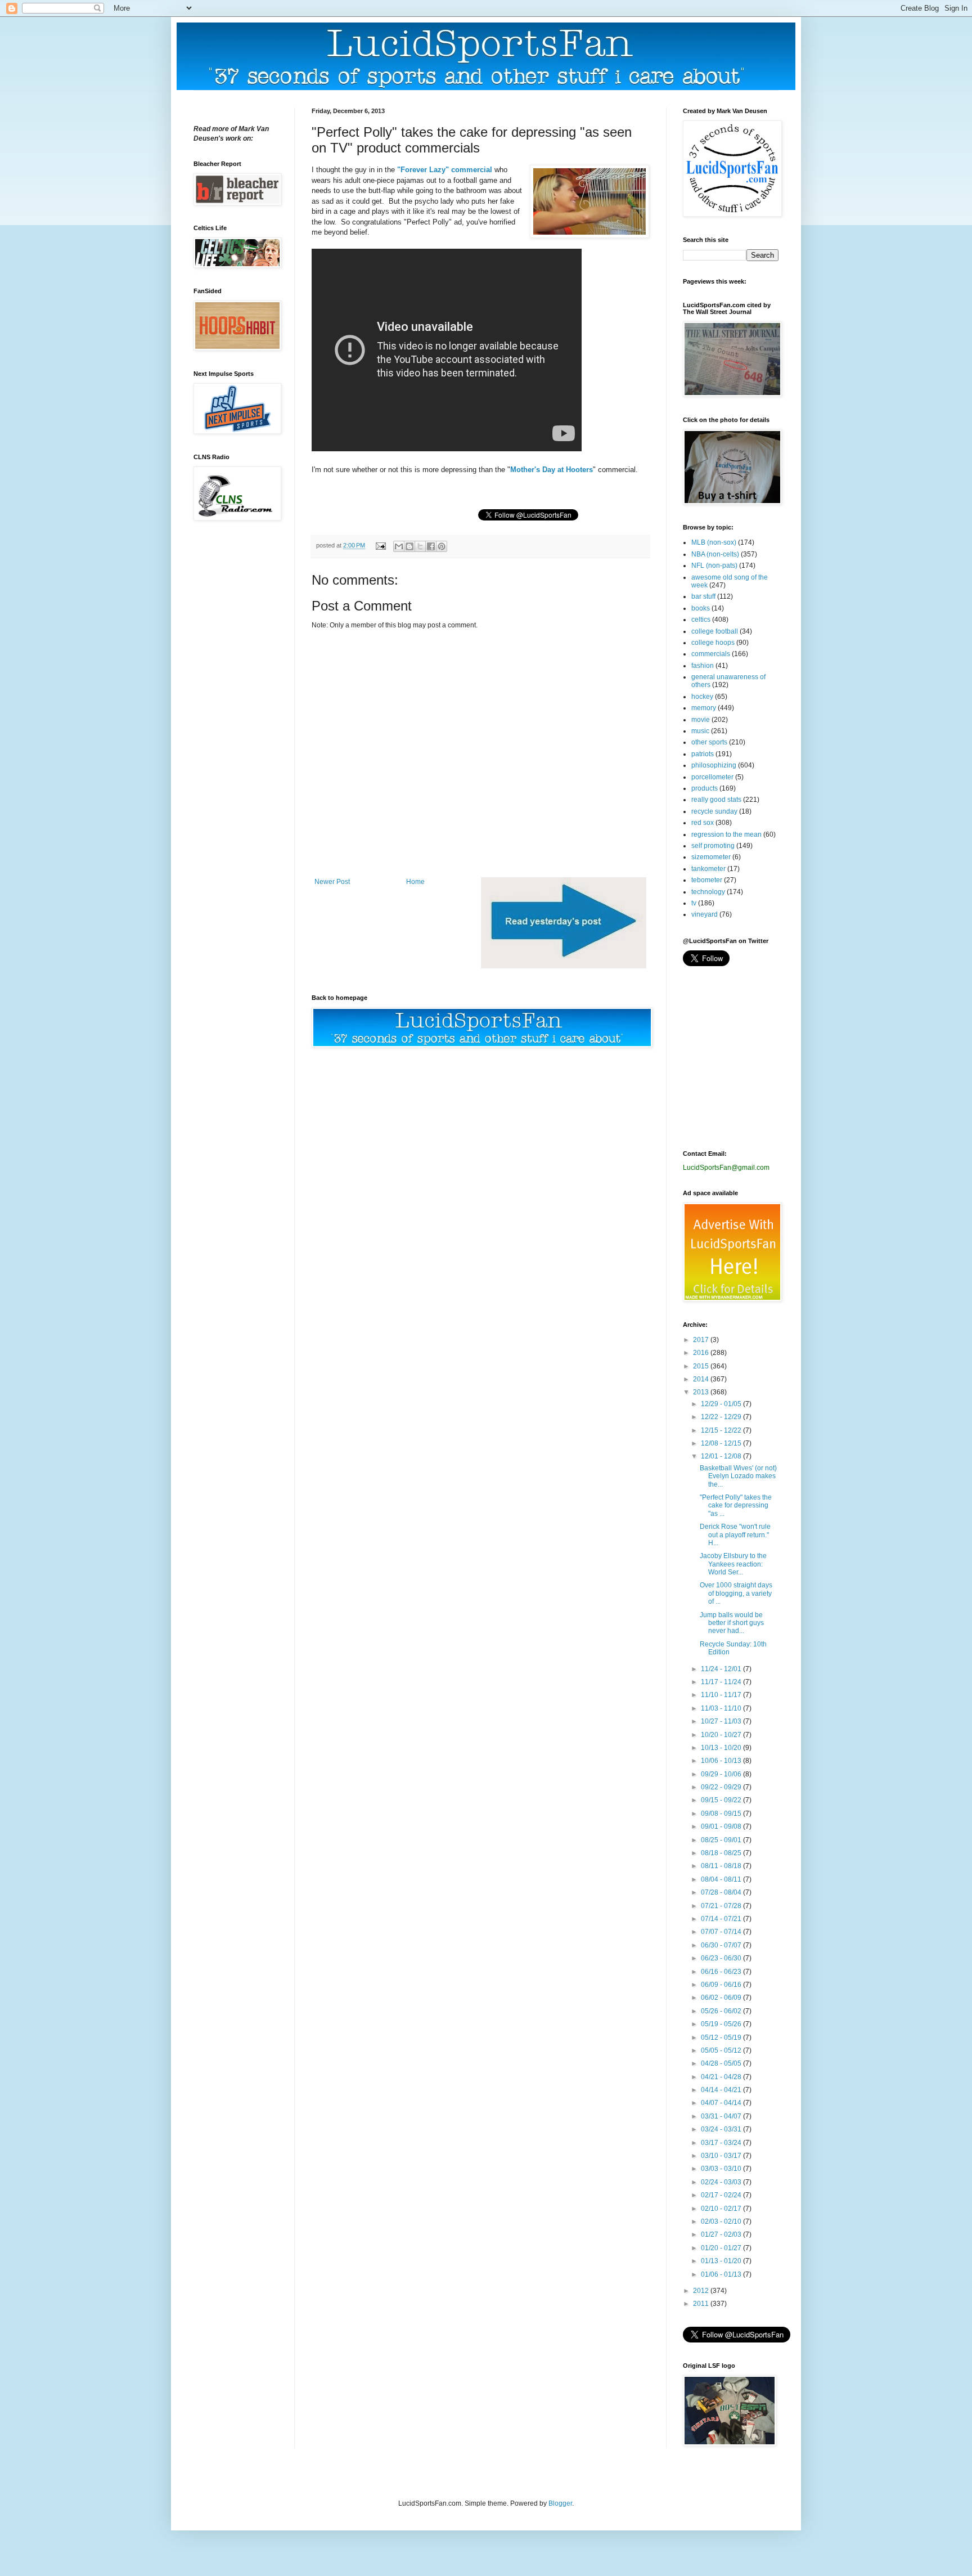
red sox (703, 823)
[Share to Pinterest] (442, 546)
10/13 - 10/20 (722, 1748)
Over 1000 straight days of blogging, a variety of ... (736, 1593)
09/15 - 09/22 (722, 1800)
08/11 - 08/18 (722, 1866)
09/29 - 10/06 (722, 1774)
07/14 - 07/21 (722, 1919)
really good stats (716, 800)
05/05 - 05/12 (722, 2050)
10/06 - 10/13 (722, 1761)
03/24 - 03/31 (722, 2129)
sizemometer (711, 857)
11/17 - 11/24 (722, 1682)
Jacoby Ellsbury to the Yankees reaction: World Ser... (733, 1564)
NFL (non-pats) (714, 566)
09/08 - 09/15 (722, 1814)
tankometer (708, 869)
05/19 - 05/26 (722, 2024)
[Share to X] (420, 546)
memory (704, 708)
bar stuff (703, 596)
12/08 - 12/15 (722, 1443)
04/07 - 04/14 (722, 2103)
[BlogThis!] (409, 546)
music (700, 731)
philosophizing (714, 765)
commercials (711, 654)
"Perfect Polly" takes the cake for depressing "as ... (736, 1505)
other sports (709, 742)
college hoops (713, 643)
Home (415, 882)
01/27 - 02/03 (722, 2234)
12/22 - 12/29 (722, 1417)
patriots (703, 754)
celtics (701, 620)
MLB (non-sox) (714, 542)
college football (715, 631)
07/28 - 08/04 (722, 1892)
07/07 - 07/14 (722, 1932)
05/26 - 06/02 (722, 2011)
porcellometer (712, 777)
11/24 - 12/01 (722, 1669)
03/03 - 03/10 (722, 2169)
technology (708, 892)
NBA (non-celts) (715, 554)
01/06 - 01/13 (722, 2274)
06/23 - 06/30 (722, 1958)
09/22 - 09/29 (722, 1787)
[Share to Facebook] (431, 546)
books (701, 608)
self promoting (713, 846)
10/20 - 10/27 (722, 1735)
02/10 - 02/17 (722, 2209)
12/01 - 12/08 (722, 1456)
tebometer (707, 880)
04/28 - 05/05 (722, 2063)
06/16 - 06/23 (722, 1972)
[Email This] (399, 546)
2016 (702, 1353)
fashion (703, 666)
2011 (702, 2304)
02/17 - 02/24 (722, 2195)
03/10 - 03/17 (722, 2156)
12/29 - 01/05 (722, 1404)
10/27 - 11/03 (722, 1721)
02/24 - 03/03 (722, 2182)
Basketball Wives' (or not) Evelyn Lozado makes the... (738, 1476)
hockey (702, 697)
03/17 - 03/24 (722, 2143)
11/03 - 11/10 (722, 1708)
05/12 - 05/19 (722, 2038)
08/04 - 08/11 (722, 1879)
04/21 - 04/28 (722, 2077)
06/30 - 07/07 (722, 1945)
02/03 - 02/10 (722, 2222)
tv (694, 903)
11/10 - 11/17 (722, 1695)
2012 (702, 2291)
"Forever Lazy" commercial (445, 170)
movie (701, 720)
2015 (702, 1366)
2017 (702, 1340)
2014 (702, 1379)
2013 (702, 1392)
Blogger (560, 2503)
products (705, 788)
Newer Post (332, 882)
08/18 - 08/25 (722, 1853)
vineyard (705, 914)
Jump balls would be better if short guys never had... (732, 1623)
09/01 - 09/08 (722, 1826)
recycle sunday (714, 811)
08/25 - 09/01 (722, 1840)
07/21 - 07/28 (722, 1906)
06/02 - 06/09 (722, 1998)
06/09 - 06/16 (722, 1985)
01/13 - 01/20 (722, 2261)
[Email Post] (380, 545)
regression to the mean (726, 834)
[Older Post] (564, 966)
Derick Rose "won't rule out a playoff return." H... (735, 1535)
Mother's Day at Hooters (552, 470)
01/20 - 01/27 (722, 2248)
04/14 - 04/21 (722, 2090)
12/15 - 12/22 (722, 1430)
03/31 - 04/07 (722, 2116)
